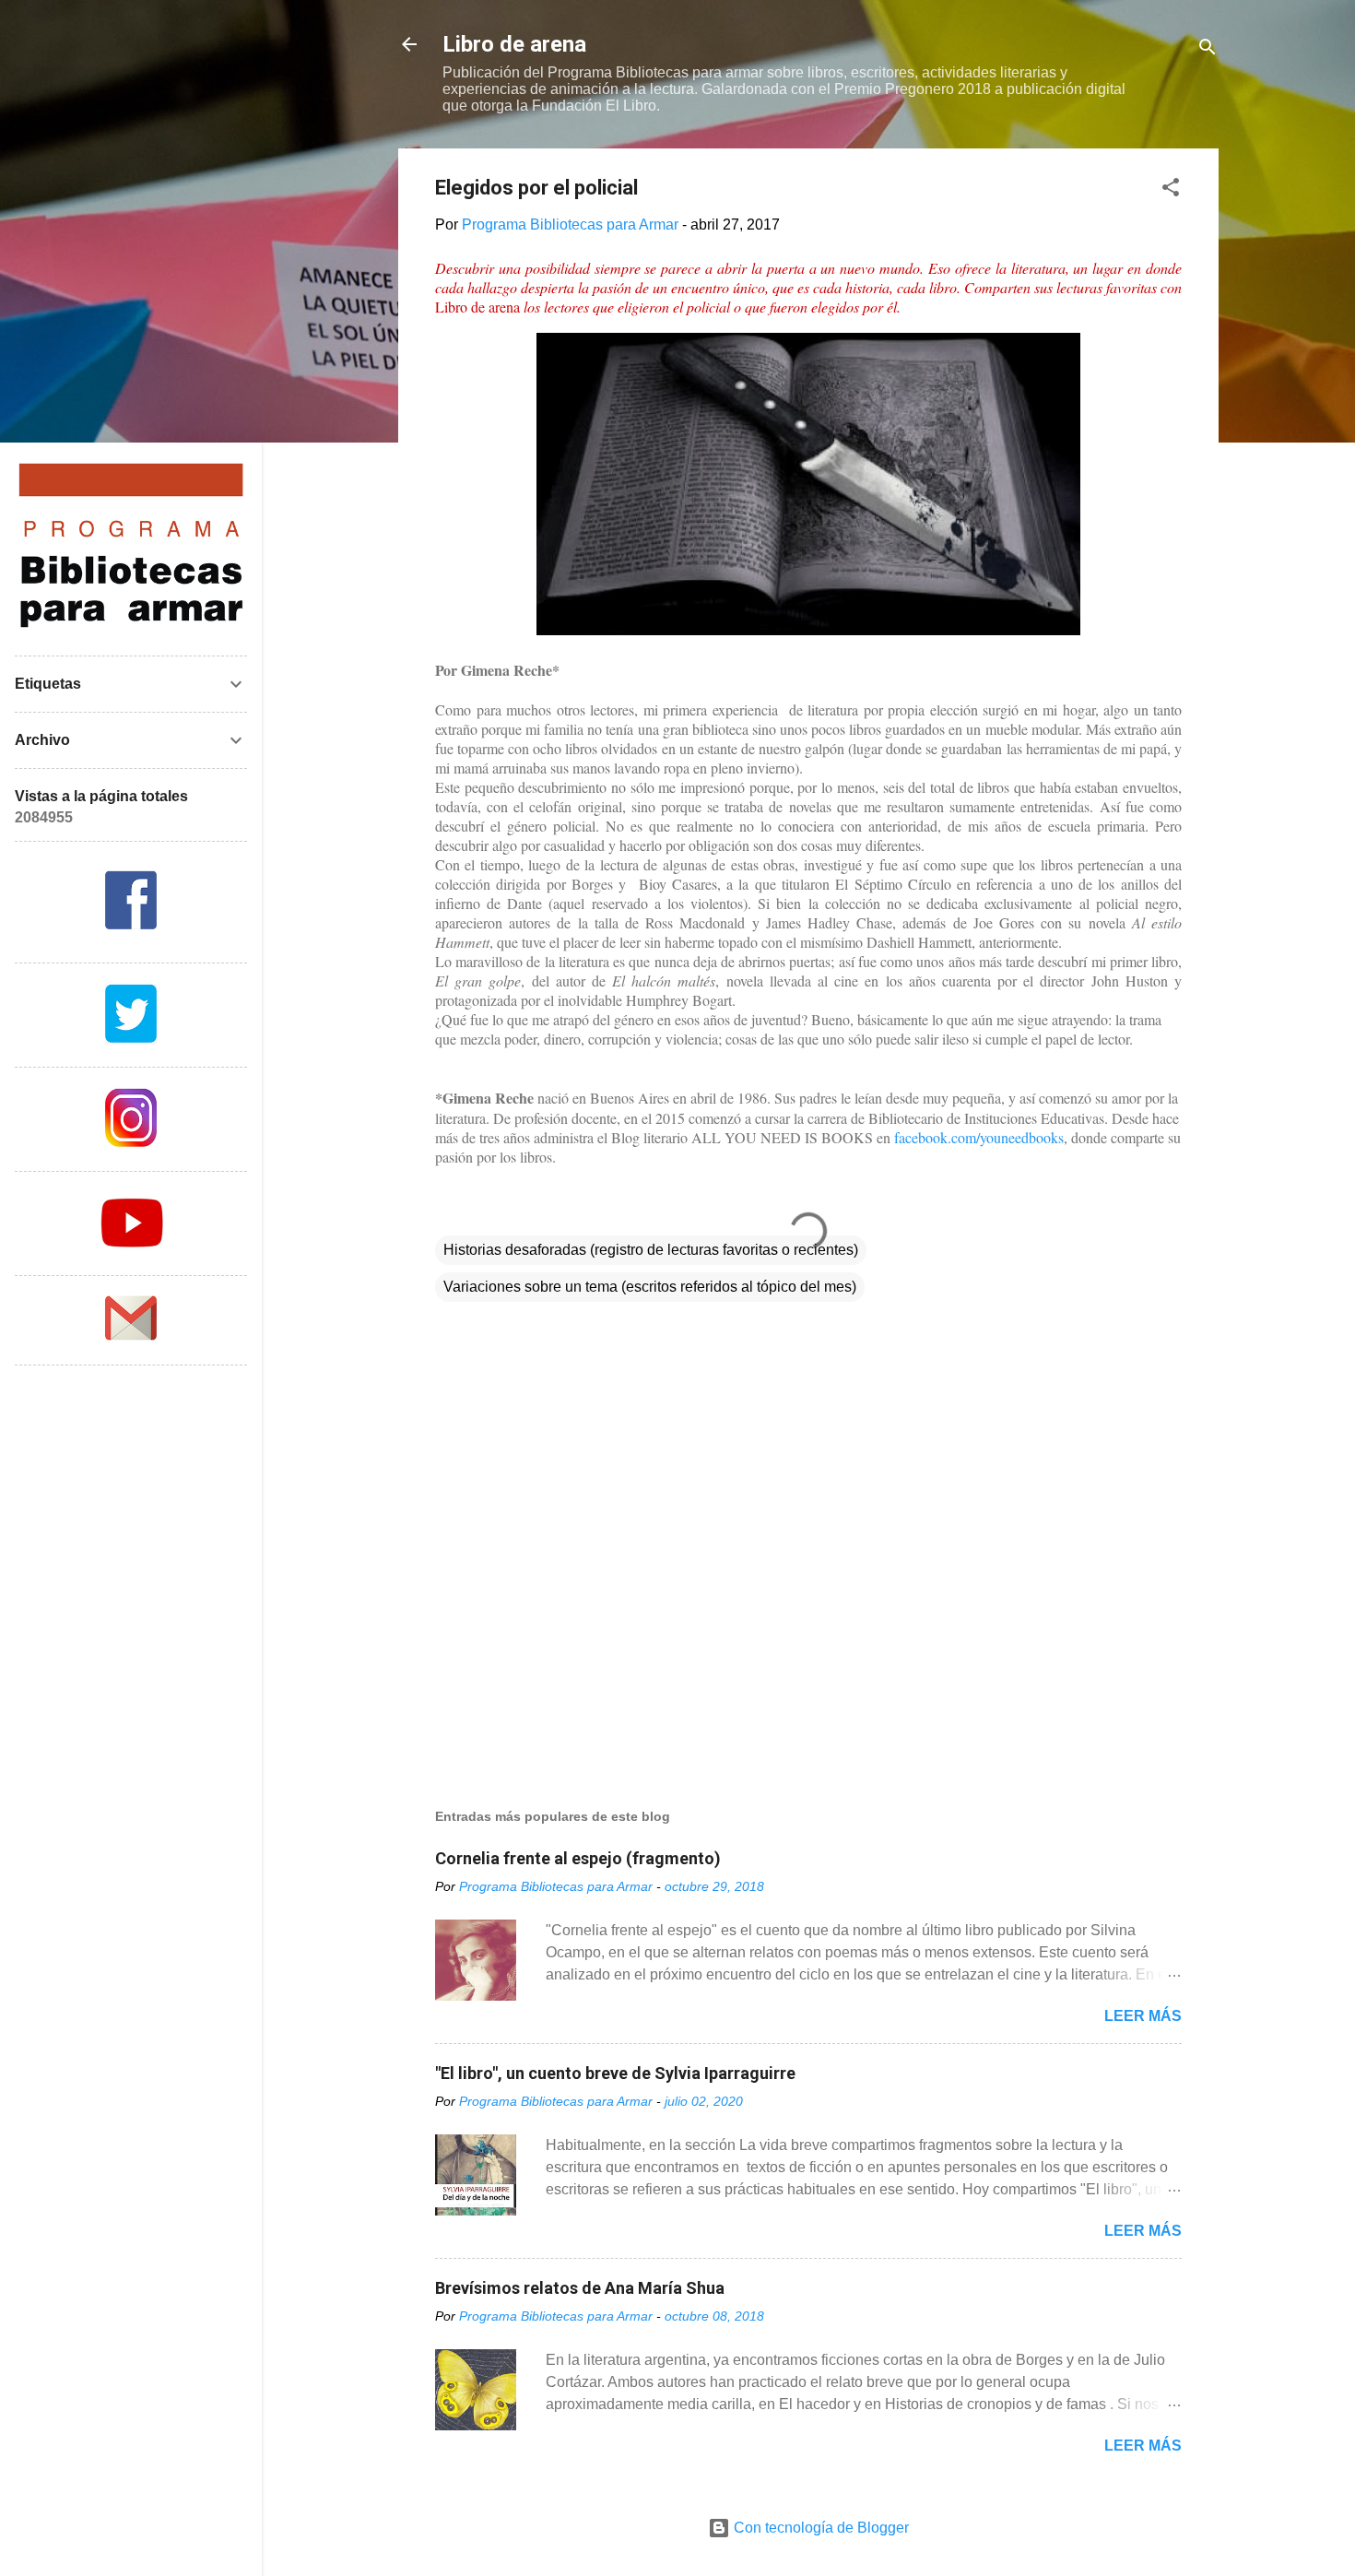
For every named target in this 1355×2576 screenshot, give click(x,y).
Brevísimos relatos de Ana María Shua (580, 2288)
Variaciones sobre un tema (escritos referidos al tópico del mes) (650, 1287)
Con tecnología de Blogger (819, 2528)
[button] (1171, 190)
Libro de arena (514, 44)
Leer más (1143, 2016)
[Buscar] (1208, 50)
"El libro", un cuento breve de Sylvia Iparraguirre (615, 2073)
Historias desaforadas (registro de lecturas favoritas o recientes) (651, 1250)
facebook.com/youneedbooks (979, 1137)
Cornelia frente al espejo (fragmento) (578, 1858)
